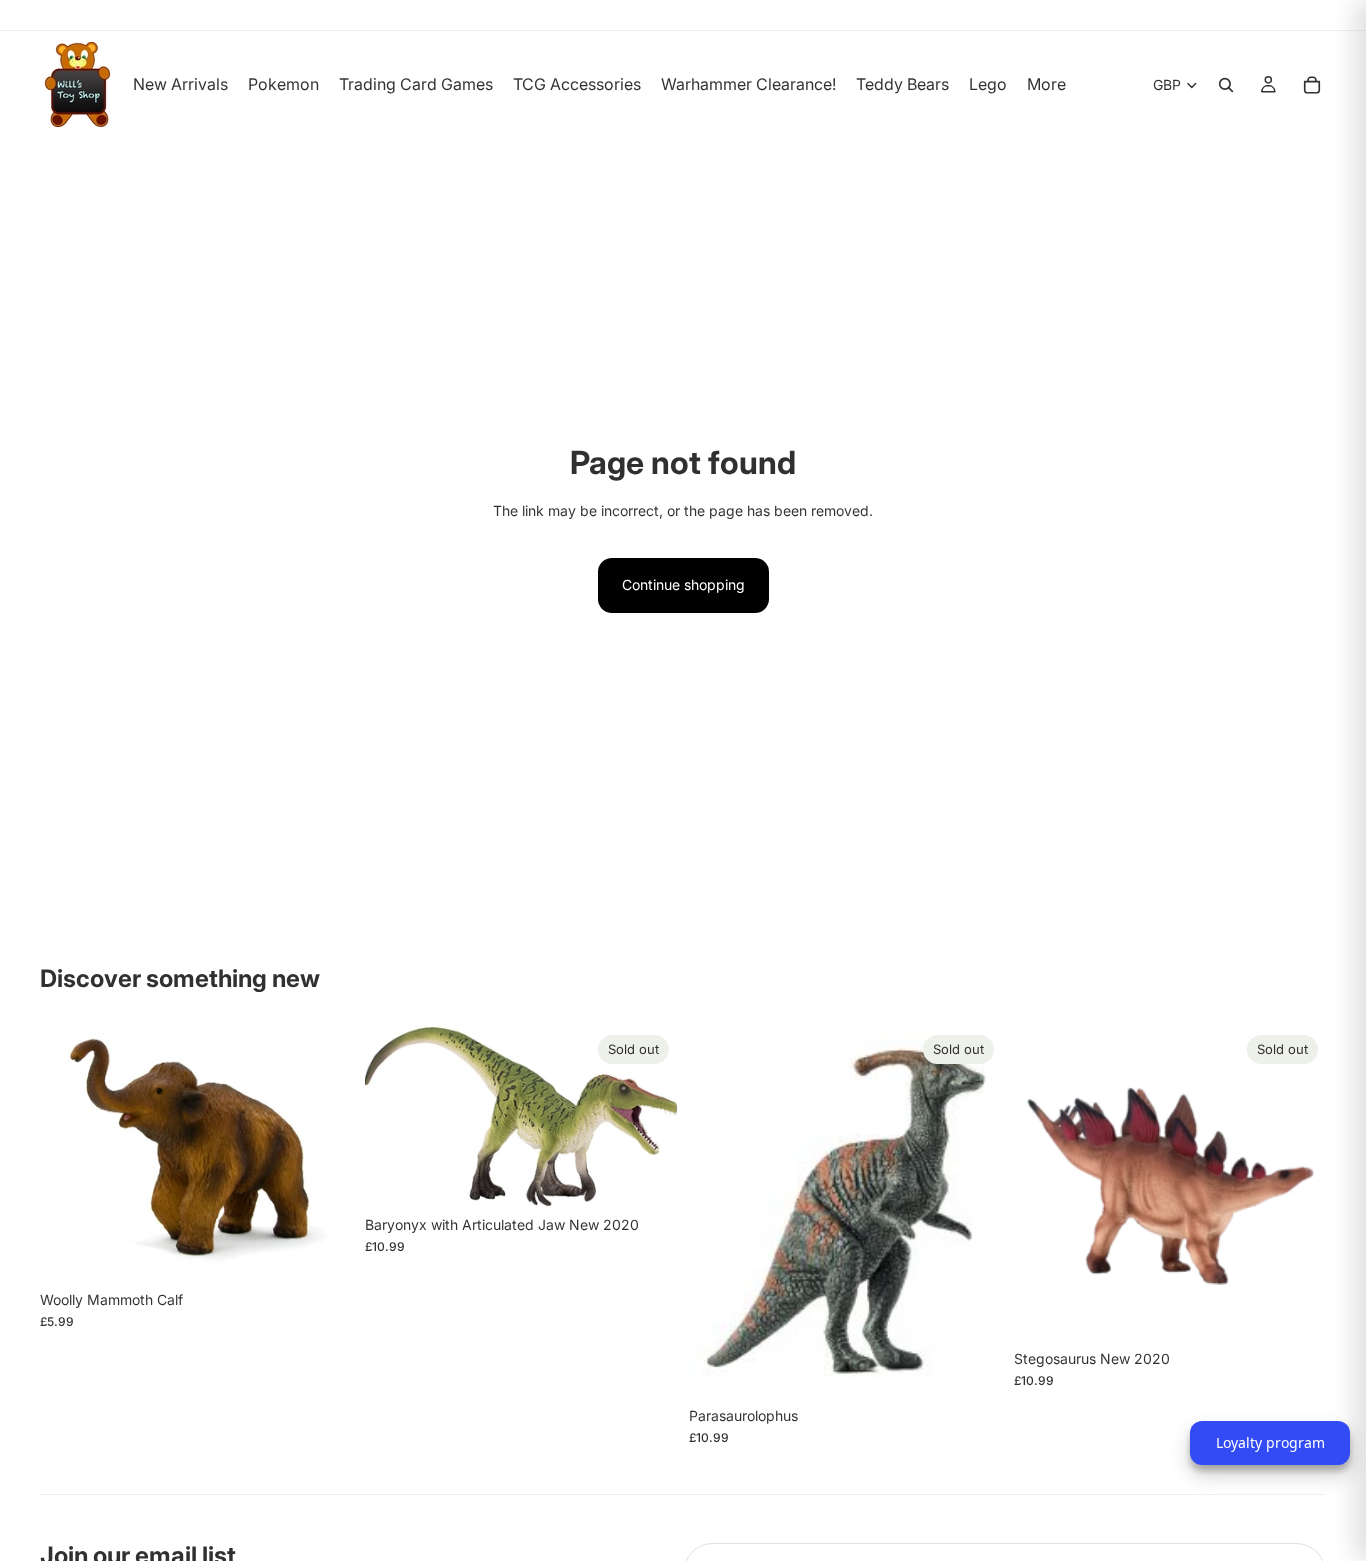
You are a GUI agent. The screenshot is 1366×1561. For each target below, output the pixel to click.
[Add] (322, 1250)
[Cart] (1312, 85)
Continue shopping (683, 584)
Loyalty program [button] (1270, 1442)
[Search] (1226, 85)
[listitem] (1046, 84)
